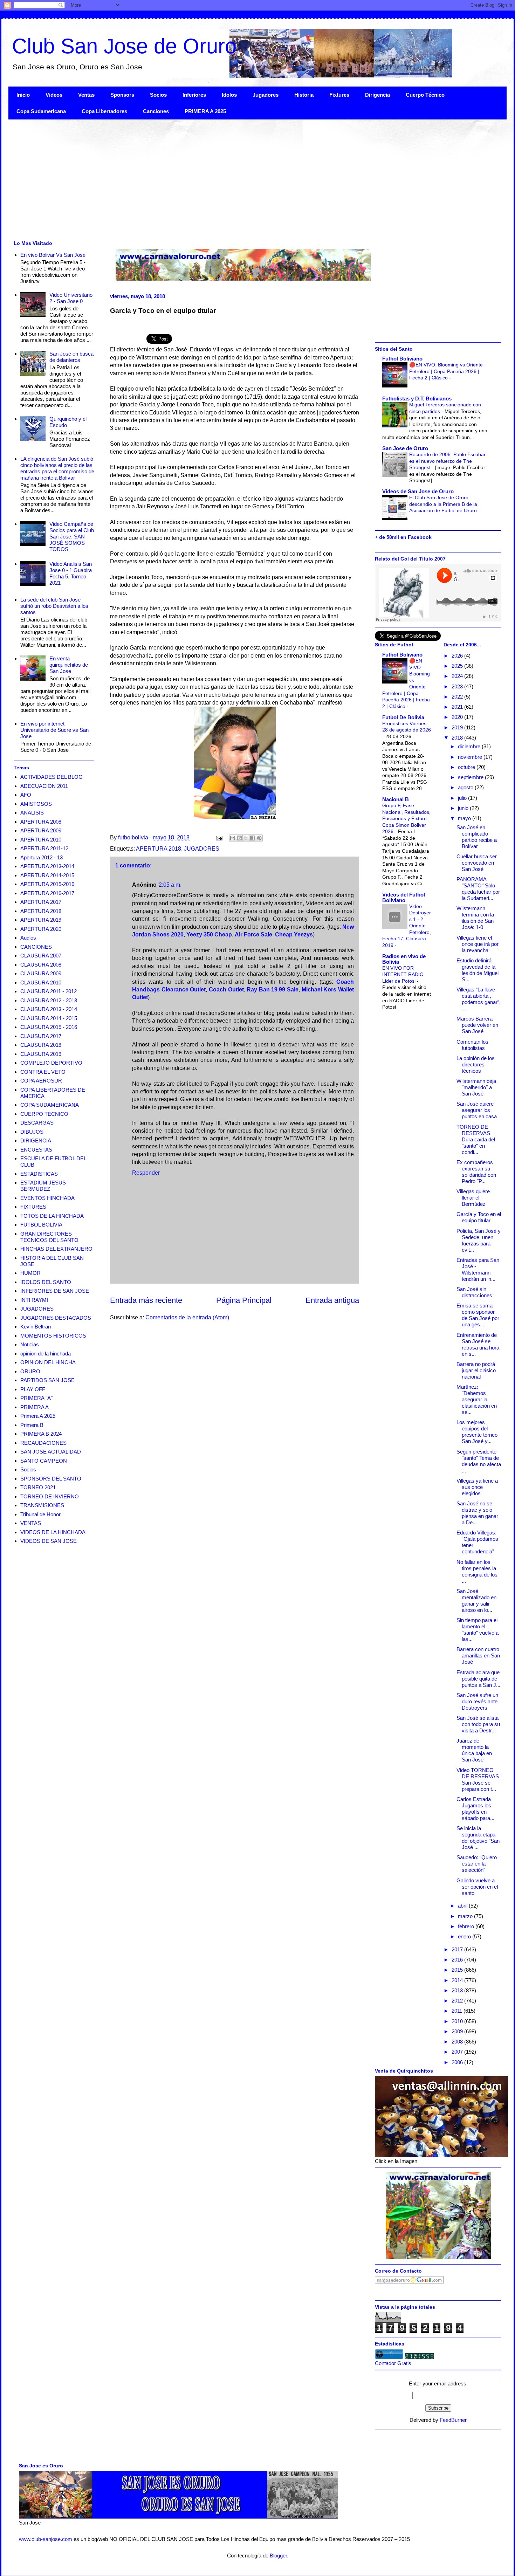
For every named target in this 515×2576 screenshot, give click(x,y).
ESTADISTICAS (39, 1174)
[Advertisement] (219, 179)
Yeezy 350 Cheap (209, 935)
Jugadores (266, 95)
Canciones (156, 111)
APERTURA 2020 (41, 929)
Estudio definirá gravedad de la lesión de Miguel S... (478, 970)
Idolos (229, 95)
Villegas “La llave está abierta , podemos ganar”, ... (479, 999)
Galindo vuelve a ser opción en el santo (477, 1887)
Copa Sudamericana (41, 111)
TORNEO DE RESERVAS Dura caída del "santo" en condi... (476, 1139)
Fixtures (339, 95)
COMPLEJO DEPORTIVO (51, 1063)
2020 (458, 717)
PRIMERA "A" (36, 1398)
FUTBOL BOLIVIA (41, 1225)
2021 (458, 707)
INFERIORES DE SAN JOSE (55, 1291)
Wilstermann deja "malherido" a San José (476, 1087)
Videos (54, 95)
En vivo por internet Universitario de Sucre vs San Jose (54, 730)
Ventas (86, 95)
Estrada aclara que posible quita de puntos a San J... (478, 1679)
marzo (466, 1916)
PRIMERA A (35, 1407)
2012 (458, 2001)
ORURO (30, 1371)
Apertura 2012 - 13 (42, 857)
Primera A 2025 (38, 1416)
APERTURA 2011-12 (44, 848)
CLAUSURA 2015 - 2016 (49, 1027)
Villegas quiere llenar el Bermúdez (473, 1198)
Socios (158, 95)
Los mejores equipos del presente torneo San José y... (477, 1432)
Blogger (278, 2556)
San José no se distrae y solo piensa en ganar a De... (477, 1513)
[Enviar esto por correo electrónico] (233, 838)
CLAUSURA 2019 (41, 1054)
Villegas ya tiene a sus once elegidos (477, 1487)
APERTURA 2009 (41, 830)
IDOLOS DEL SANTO (46, 1282)
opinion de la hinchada (46, 1354)
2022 (458, 697)
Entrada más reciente (146, 1300)
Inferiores (194, 95)
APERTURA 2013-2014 (47, 866)
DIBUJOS (32, 1132)
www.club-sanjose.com (46, 2539)
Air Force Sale (253, 935)
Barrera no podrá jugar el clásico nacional (476, 1370)
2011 (458, 2011)
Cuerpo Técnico (425, 95)
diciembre (470, 746)
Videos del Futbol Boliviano (404, 897)
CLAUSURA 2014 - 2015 (49, 1018)
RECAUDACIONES (43, 1443)
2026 (458, 656)
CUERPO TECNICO (44, 1114)
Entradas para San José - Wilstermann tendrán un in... (478, 1269)
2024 (458, 676)
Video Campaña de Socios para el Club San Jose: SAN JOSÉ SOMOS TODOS (72, 537)
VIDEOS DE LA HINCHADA (53, 1532)
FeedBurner (453, 2420)
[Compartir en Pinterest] (259, 838)
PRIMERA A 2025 (205, 111)
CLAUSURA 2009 (41, 973)
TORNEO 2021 (38, 1487)
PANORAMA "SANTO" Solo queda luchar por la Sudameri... (478, 889)
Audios (28, 938)
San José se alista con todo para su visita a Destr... (478, 1724)
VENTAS (31, 1523)
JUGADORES (202, 849)
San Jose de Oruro (405, 448)
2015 (458, 1970)
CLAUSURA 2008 (41, 965)
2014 (458, 1980)
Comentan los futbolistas (472, 1045)
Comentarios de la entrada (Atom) (187, 1317)
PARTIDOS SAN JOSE (47, 1380)
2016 (458, 1960)
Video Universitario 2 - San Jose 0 (71, 298)
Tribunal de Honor (40, 1514)
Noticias (30, 1344)
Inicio (23, 95)
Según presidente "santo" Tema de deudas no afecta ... (479, 1461)
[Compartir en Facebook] (253, 838)
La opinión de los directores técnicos (476, 1064)
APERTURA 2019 (41, 920)
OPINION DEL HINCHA (48, 1362)
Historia (304, 95)
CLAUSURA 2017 (41, 1036)
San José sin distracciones (474, 1292)
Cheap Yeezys (294, 935)
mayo (465, 818)
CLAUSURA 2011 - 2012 (49, 991)
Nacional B (396, 799)
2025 (458, 666)
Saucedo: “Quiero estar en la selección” (477, 1864)
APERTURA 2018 (159, 849)
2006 (458, 2062)
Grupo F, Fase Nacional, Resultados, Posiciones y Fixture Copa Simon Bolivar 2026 (406, 818)
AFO (26, 795)
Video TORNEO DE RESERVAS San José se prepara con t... (478, 1780)
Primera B (32, 1425)
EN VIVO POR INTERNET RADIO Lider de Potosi (403, 974)
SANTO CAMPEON (44, 1461)
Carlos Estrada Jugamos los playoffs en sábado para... (475, 1809)
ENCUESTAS (36, 1150)
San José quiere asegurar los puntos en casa (477, 1110)
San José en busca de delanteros (71, 357)
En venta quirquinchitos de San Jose (69, 665)
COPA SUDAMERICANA (50, 1105)
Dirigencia (377, 95)
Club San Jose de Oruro (124, 46)
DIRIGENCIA (36, 1141)
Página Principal (244, 1300)
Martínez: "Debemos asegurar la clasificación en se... (477, 1399)
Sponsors (122, 95)
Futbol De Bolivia (403, 717)
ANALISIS (32, 813)
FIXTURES (33, 1207)
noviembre (471, 757)
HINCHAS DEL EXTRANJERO (56, 1249)
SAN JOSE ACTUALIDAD (51, 1452)
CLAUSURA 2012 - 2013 (49, 1000)
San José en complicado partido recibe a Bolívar (477, 837)
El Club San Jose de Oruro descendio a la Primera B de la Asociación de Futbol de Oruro (444, 504)
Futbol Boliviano (402, 359)
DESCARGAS (37, 1123)
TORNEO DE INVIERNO (50, 1496)
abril (463, 1906)
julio (463, 798)
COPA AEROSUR (41, 1081)
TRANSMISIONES (42, 1505)
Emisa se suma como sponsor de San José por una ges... (478, 1315)
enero (465, 1936)
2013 (458, 1990)
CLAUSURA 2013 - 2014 (49, 1009)
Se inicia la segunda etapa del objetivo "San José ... (478, 1838)
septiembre (471, 777)
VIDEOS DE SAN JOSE (49, 1541)
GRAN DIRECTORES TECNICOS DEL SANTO (49, 1237)
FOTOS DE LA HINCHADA (52, 1216)
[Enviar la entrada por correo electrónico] (219, 837)
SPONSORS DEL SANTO (51, 1479)
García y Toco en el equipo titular (479, 1217)
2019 (458, 727)
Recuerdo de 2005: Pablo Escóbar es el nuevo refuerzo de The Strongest (447, 461)
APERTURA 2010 (41, 840)
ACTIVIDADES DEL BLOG (51, 777)
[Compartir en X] (246, 838)
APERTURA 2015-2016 (47, 884)
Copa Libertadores (104, 111)
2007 (458, 2052)
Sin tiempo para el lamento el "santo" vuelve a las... (478, 1630)
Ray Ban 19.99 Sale (273, 990)
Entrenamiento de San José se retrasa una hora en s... (478, 1344)
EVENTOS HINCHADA (47, 1198)
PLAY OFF (33, 1389)
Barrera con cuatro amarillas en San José (478, 1655)
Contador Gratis (393, 2363)
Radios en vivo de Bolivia (404, 959)
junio (464, 808)
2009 (458, 2031)
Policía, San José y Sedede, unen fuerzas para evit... (479, 1240)
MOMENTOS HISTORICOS (53, 1336)
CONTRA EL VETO (43, 1072)
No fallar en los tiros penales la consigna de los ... (477, 1571)
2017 (458, 1949)
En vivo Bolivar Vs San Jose (53, 255)
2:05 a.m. (170, 885)
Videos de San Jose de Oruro (418, 491)
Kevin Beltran (36, 1327)
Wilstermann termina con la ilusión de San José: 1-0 (475, 918)
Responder (146, 1173)
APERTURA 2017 (41, 902)
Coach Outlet (226, 990)
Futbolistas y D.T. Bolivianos (417, 399)
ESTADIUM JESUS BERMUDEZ (43, 1186)
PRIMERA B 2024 (41, 1434)
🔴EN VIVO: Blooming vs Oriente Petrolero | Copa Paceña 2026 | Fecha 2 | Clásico (446, 371)
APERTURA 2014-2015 (47, 875)
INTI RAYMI (34, 1300)
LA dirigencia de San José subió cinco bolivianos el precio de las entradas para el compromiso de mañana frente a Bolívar (57, 468)
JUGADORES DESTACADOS (56, 1318)
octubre (467, 767)
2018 (458, 738)
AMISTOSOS (36, 804)
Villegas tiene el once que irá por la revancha (478, 944)
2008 (458, 2042)
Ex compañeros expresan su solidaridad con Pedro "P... (476, 1172)
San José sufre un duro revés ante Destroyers (477, 1701)
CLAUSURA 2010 (41, 983)
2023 (458, 686)
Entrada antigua (332, 1300)
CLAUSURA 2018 (41, 1045)
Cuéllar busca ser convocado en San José (477, 863)
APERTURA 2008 (41, 822)
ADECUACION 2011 (44, 786)
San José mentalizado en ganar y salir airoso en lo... (476, 1600)
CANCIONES (36, 947)
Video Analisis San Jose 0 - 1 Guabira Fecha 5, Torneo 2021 (71, 573)
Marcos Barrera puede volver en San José (477, 1025)
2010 (458, 2021)
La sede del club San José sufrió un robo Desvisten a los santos (54, 606)
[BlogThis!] (239, 838)
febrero (467, 1926)
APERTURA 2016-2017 (47, 893)
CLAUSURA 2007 (41, 956)
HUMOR (30, 1273)
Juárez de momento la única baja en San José (474, 1750)
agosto (466, 787)
